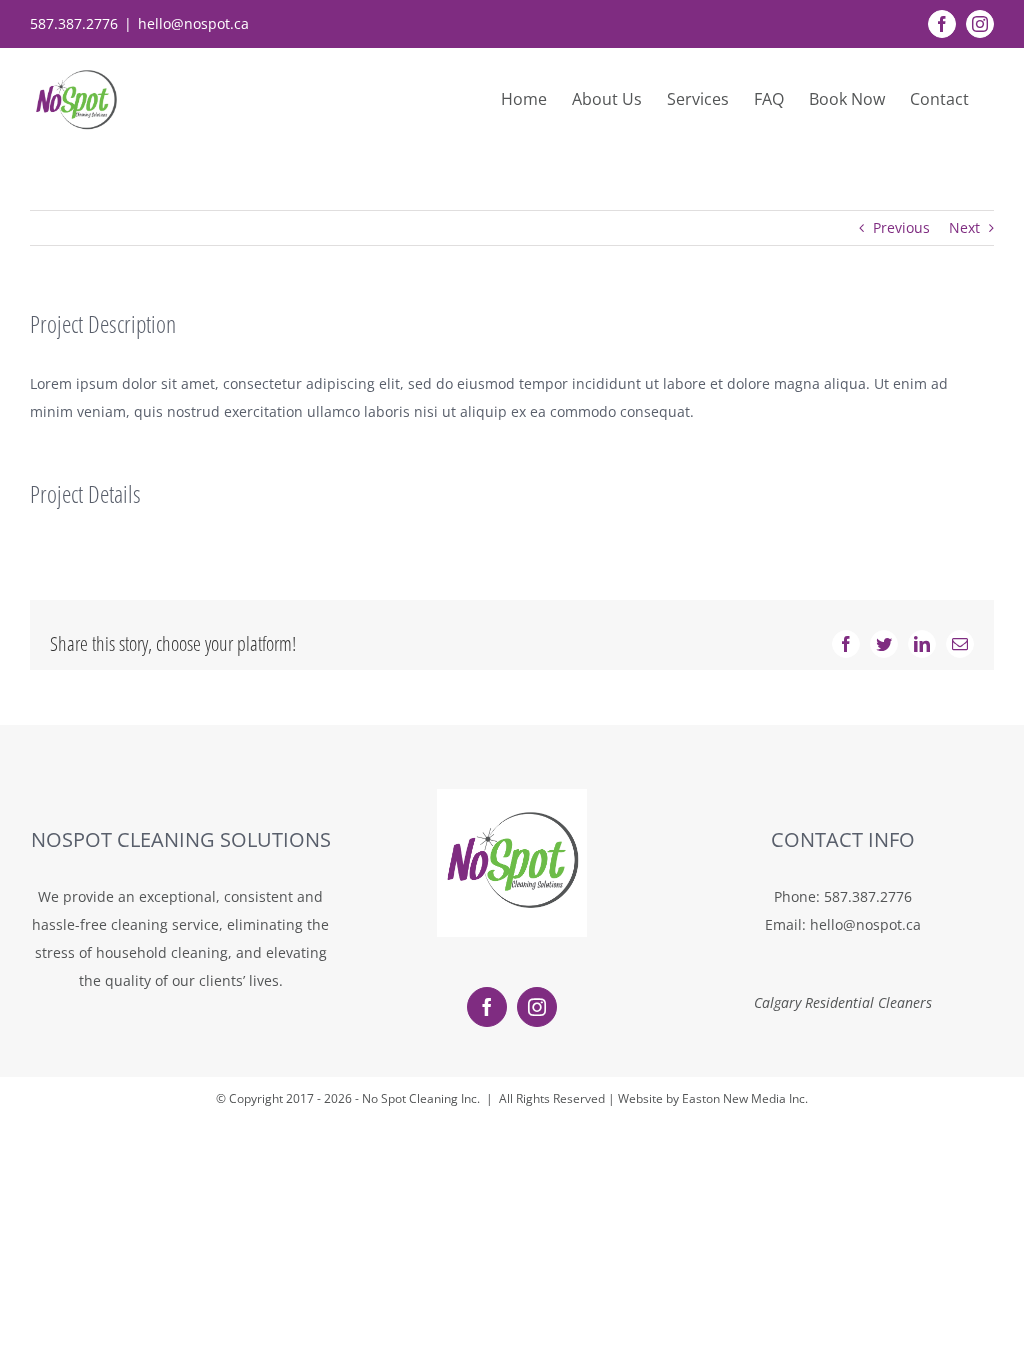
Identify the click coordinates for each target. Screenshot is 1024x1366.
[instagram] (537, 1007)
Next (964, 227)
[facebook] (487, 1007)
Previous (901, 227)
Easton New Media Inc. (745, 1098)
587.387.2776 (868, 896)
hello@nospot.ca (193, 23)
